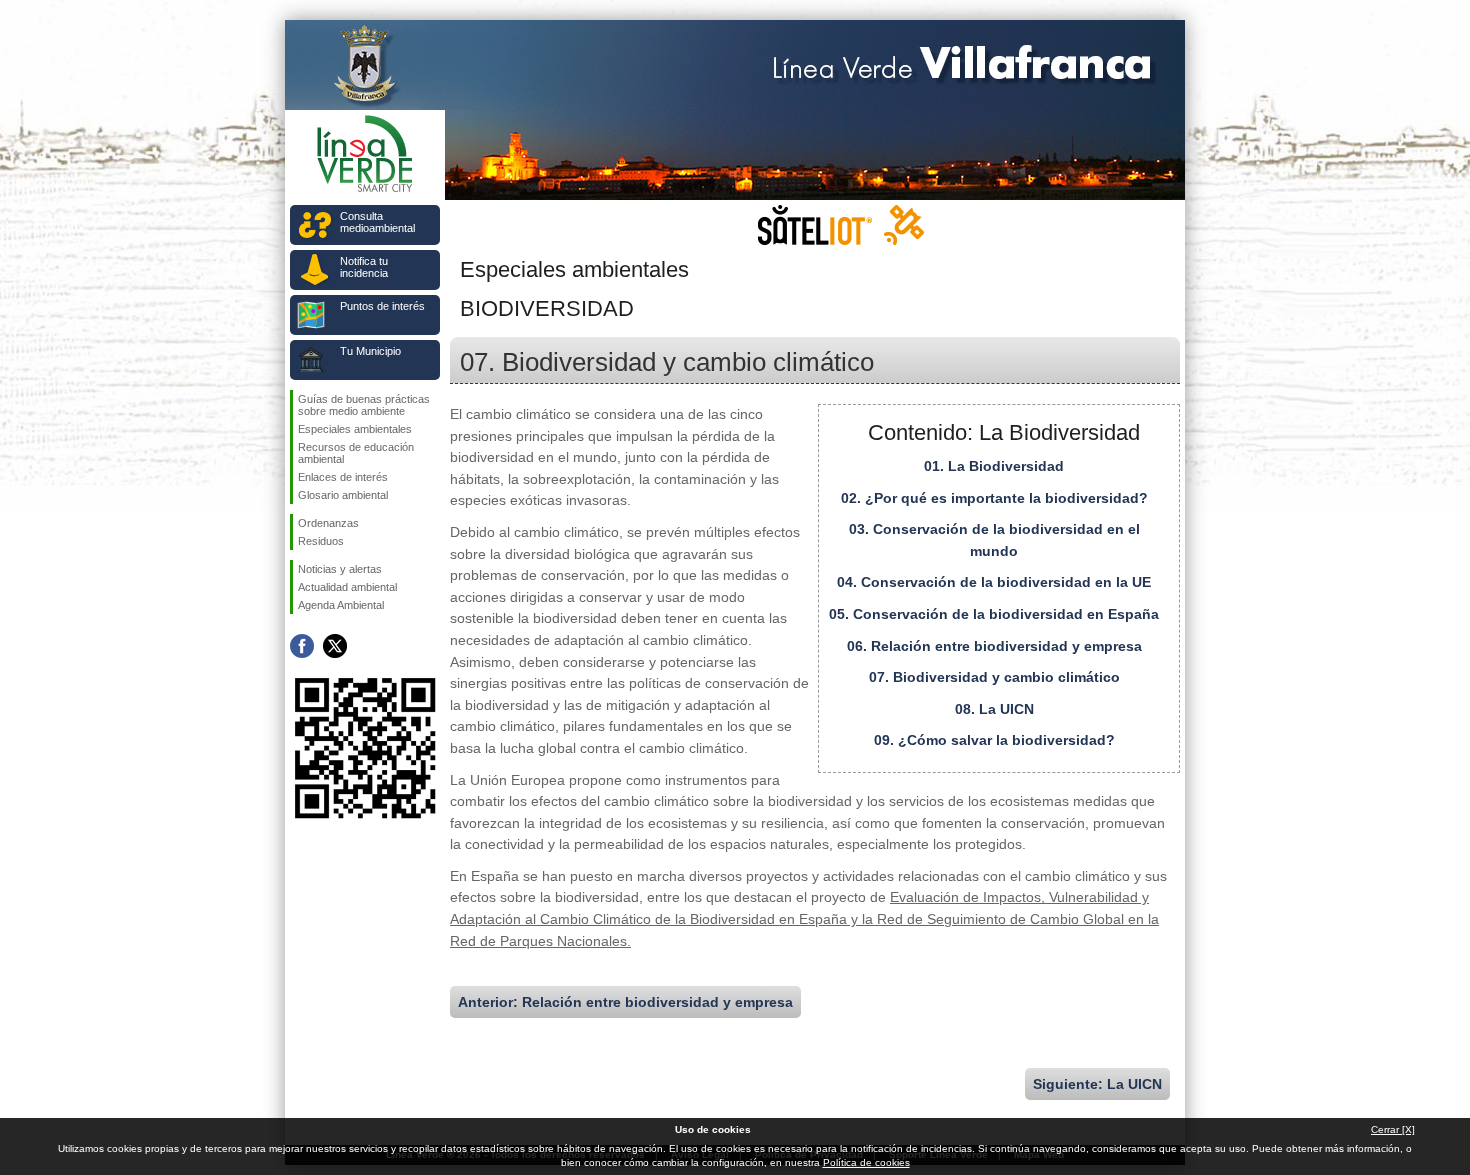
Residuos (321, 541)
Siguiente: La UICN (1097, 1084)
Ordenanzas (328, 523)
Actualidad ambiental (347, 587)
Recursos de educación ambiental (356, 453)
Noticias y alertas (340, 569)
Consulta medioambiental (377, 222)
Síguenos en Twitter (335, 646)
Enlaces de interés (343, 477)
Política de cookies (866, 1162)
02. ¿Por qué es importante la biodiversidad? (994, 498)
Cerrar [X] (1393, 1129)
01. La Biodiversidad (994, 466)
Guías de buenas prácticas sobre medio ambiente (364, 405)
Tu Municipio (370, 351)
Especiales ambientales (355, 429)
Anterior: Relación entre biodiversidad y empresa (625, 1002)
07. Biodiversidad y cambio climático (994, 677)
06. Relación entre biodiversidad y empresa (994, 646)
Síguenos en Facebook (302, 646)
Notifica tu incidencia (364, 267)
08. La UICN (994, 709)
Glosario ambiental (343, 495)
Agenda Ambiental (341, 605)
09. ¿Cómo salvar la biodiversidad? (994, 740)
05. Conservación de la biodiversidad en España (994, 614)
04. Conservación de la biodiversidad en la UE (994, 582)
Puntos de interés (382, 306)
